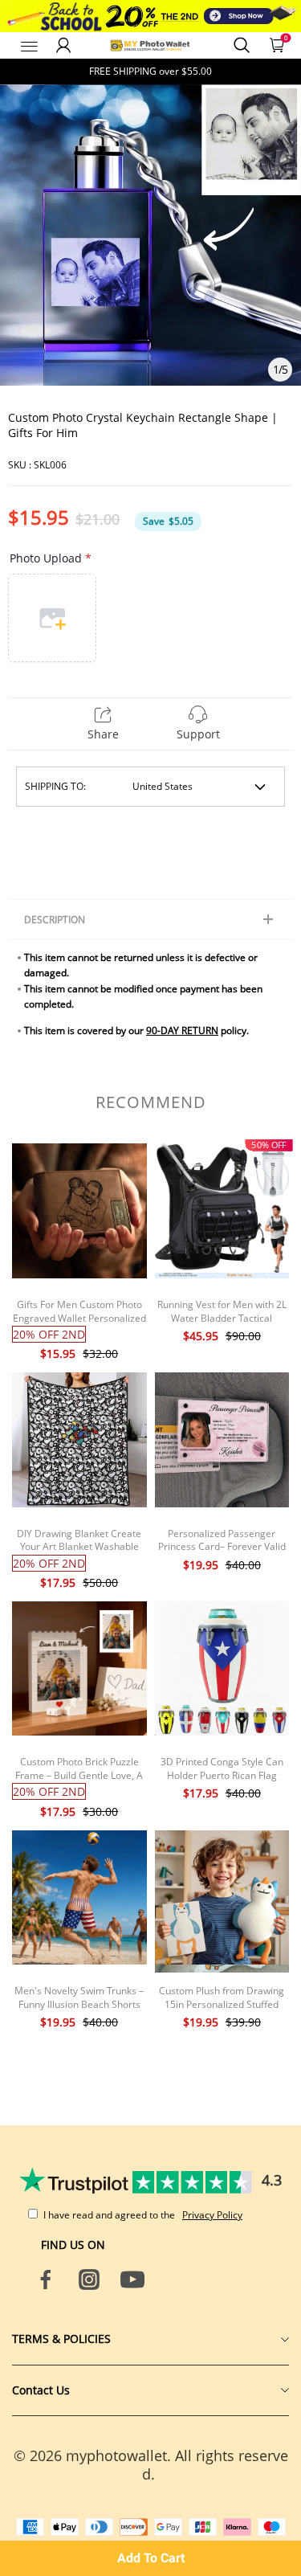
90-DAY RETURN (182, 1030)
